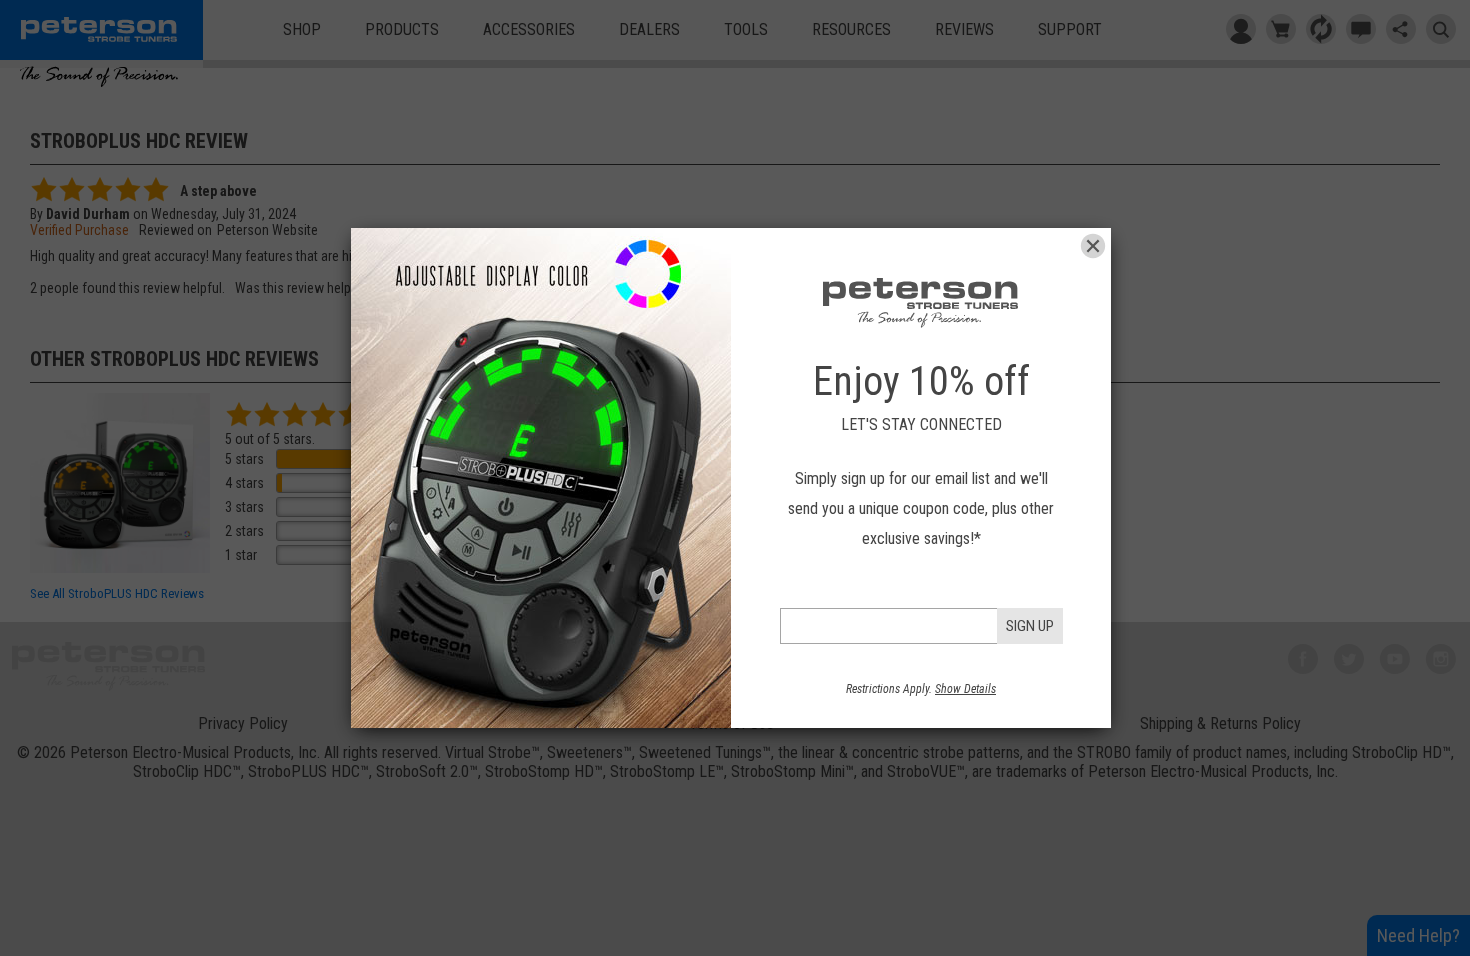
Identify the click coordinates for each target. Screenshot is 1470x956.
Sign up (1030, 626)
